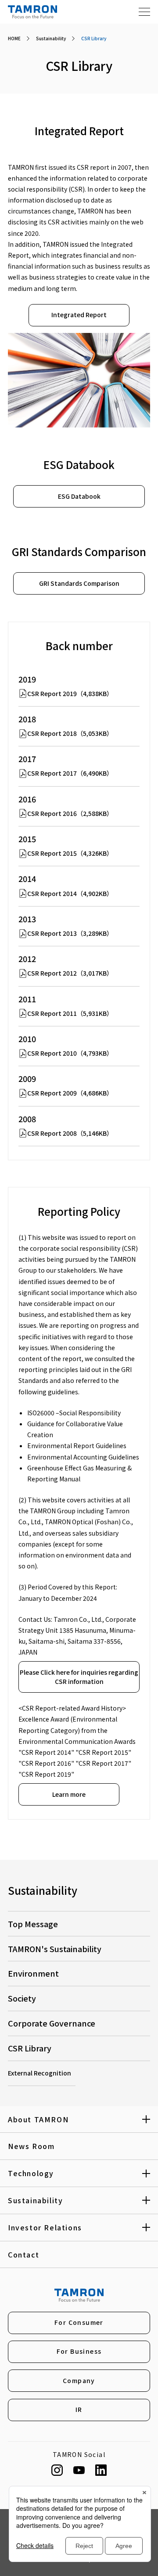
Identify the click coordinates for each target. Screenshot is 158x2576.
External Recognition (39, 2073)
